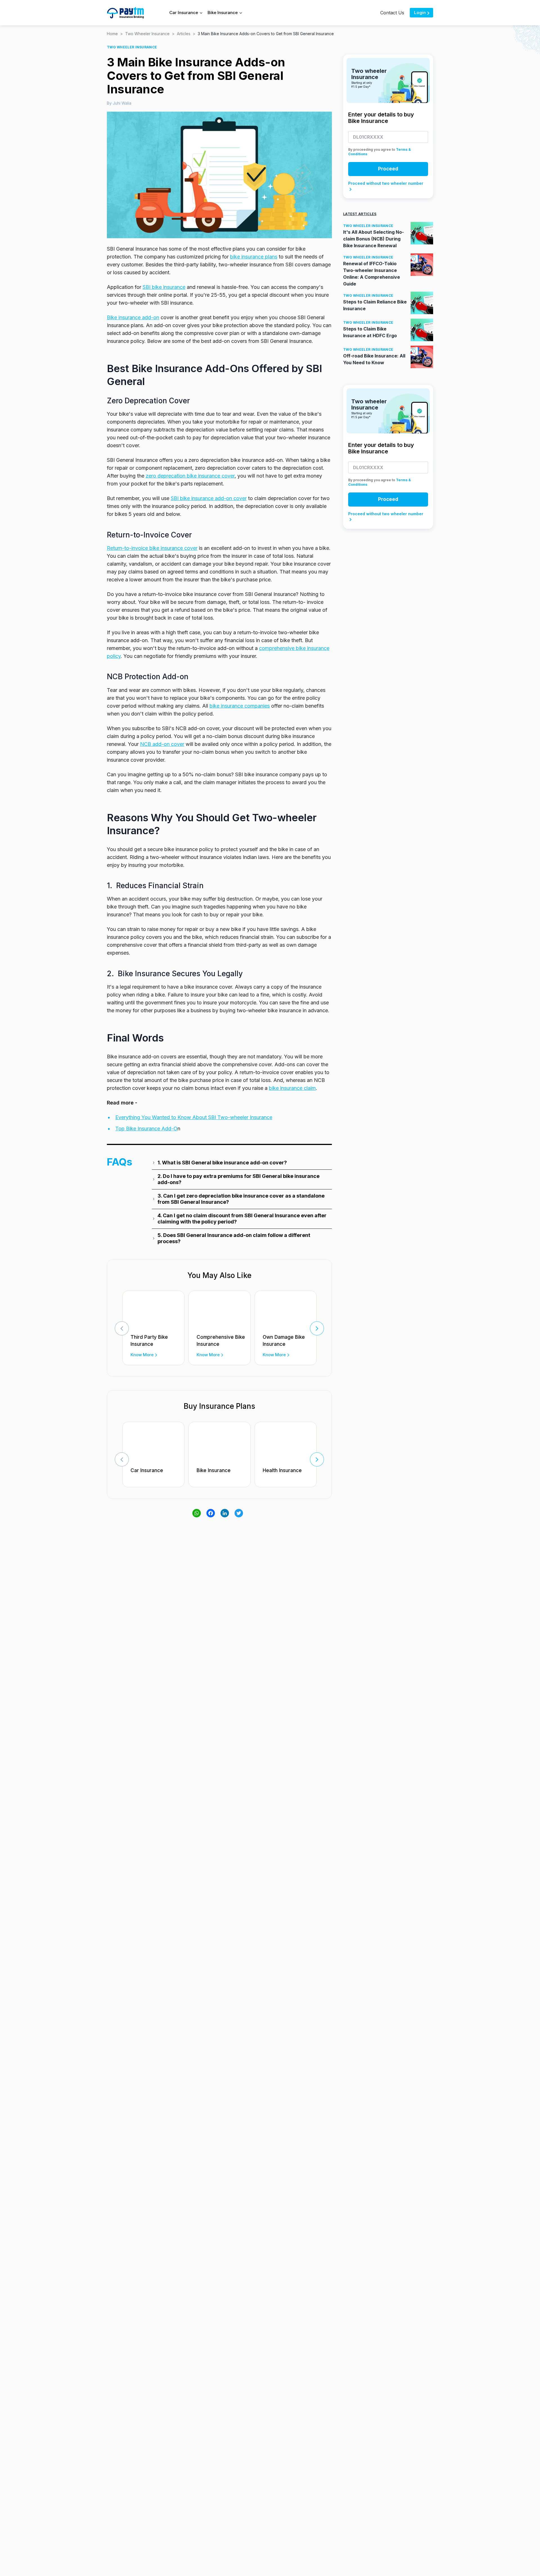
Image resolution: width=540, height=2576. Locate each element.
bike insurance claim (292, 1088)
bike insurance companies (240, 706)
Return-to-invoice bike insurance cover (152, 548)
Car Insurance (147, 1470)
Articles (184, 34)
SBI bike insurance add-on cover (209, 498)
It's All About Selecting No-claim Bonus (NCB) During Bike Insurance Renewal (373, 239)
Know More (142, 1355)
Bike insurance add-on (133, 317)
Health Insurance (282, 1470)
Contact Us (392, 13)
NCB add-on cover (162, 744)
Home (112, 34)
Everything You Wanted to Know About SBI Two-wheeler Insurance (194, 1117)
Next (317, 1328)
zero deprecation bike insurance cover (190, 476)
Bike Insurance (214, 1470)
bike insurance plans (254, 257)
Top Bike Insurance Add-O (146, 1129)
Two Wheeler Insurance (147, 34)
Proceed (388, 169)
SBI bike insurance (164, 287)
